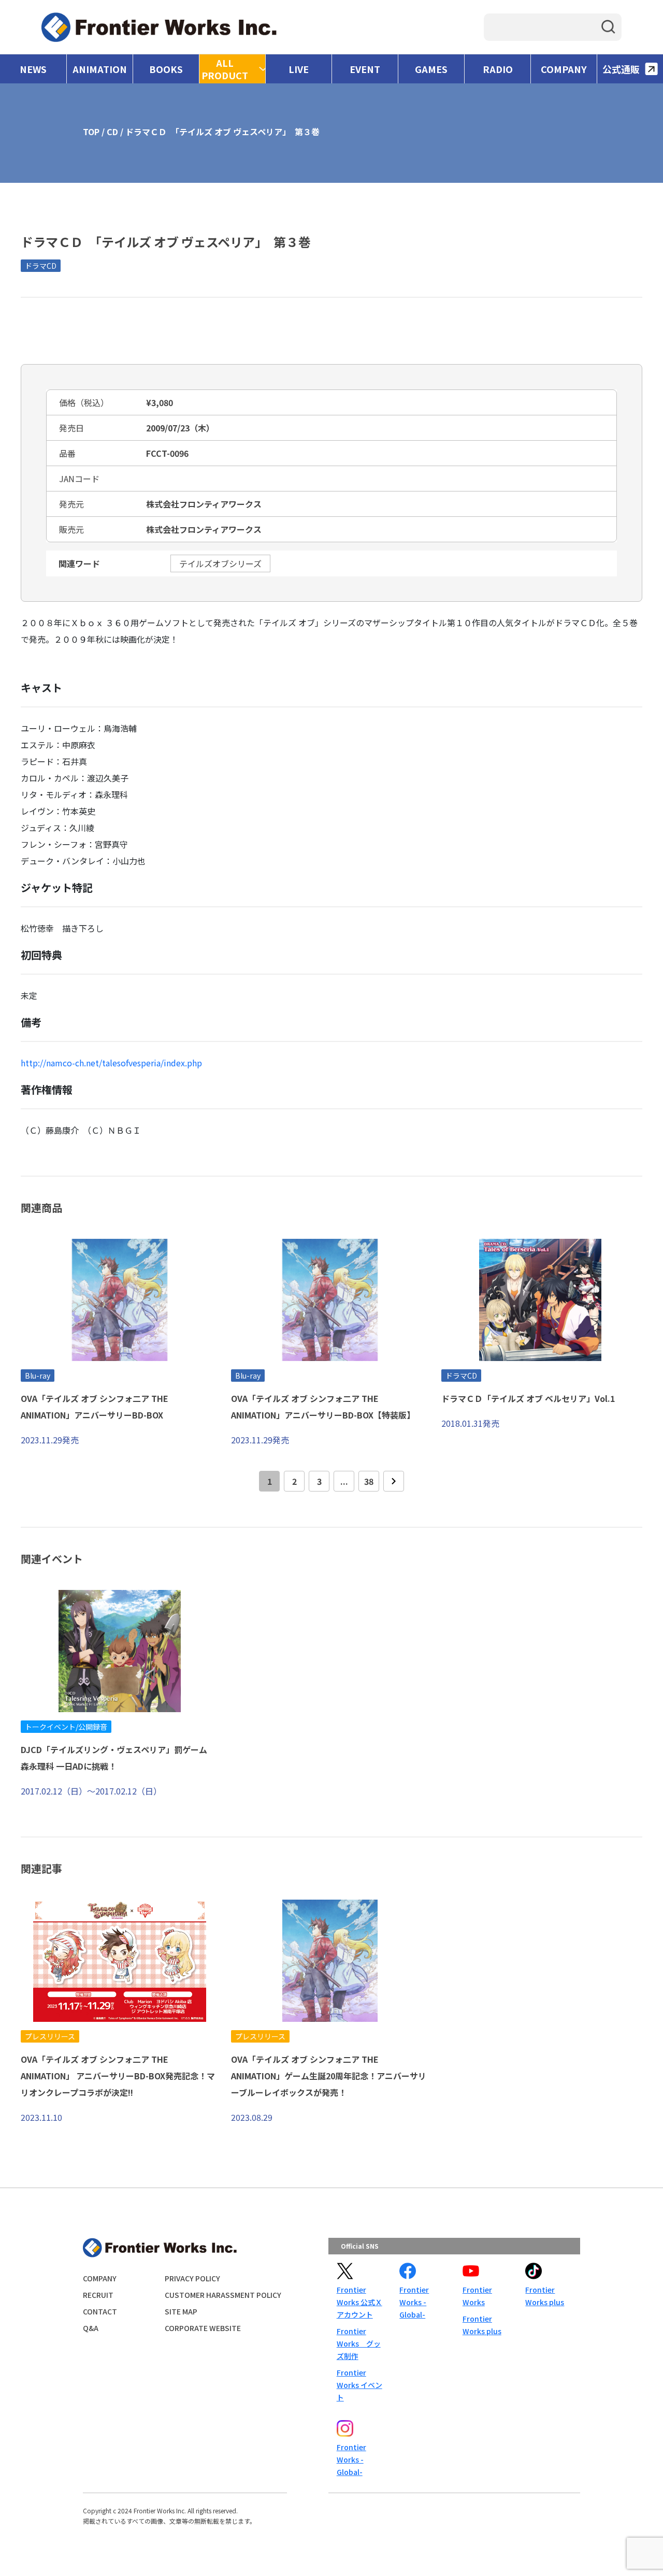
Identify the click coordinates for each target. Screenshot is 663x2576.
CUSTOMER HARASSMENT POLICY (223, 2295)
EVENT (365, 69)
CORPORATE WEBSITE (203, 2328)
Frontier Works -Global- (414, 2302)
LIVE (299, 69)
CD (112, 132)
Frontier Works (477, 2296)
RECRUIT (98, 2295)
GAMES (431, 69)
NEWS (33, 69)
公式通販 (621, 69)
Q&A (91, 2328)
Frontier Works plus (482, 2325)
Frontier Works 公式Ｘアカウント (359, 2302)
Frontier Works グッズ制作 (359, 2343)
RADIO (498, 69)
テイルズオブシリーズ (220, 563)
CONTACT (100, 2311)
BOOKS (166, 69)
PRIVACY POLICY (192, 2278)
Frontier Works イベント (359, 2385)
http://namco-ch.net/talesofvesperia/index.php (111, 1063)
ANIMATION (100, 69)
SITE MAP (181, 2311)
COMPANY (564, 69)
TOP (91, 132)
